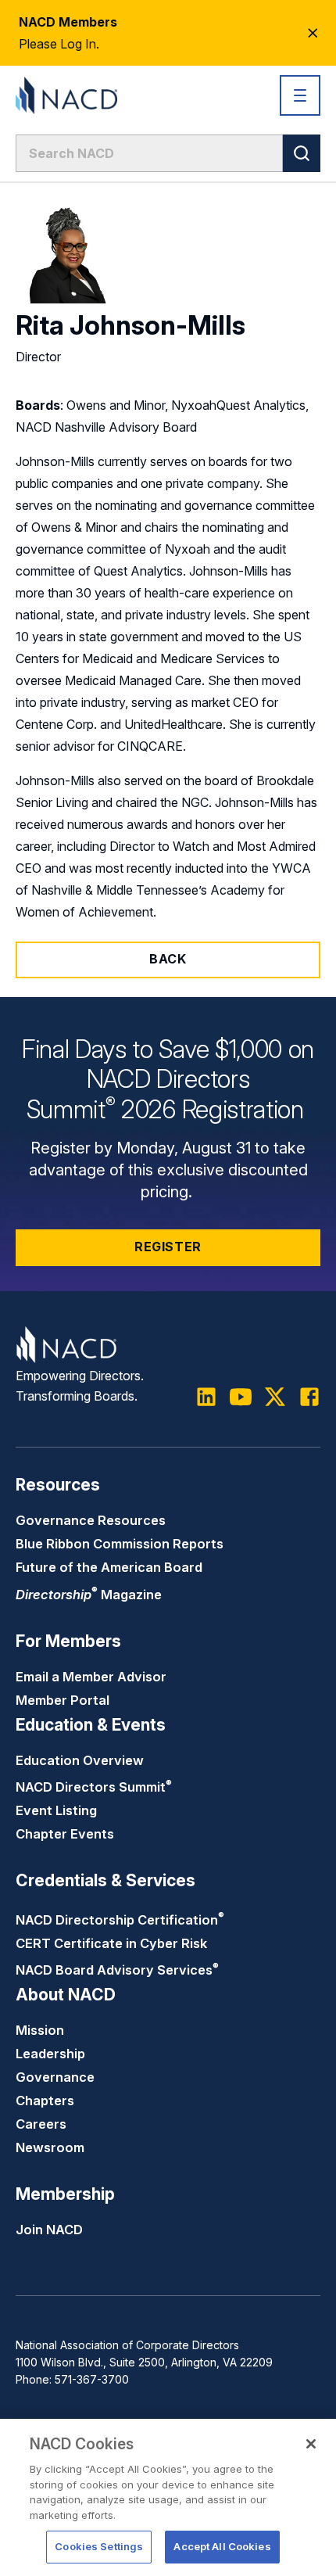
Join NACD (49, 2230)
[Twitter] (275, 1397)
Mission (40, 2030)
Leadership (50, 2054)
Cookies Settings (99, 2546)
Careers (41, 2124)
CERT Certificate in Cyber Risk (111, 1943)
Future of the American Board (109, 1567)
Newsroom (50, 2147)
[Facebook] (309, 1397)
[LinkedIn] (206, 1397)
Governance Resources (91, 1520)
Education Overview (80, 1760)
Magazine (89, 1595)
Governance (55, 2077)
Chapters (45, 2101)
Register (168, 1247)
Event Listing (56, 1810)
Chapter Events (65, 1834)
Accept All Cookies (222, 2546)
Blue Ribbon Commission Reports (120, 1544)
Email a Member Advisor (91, 1677)
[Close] (311, 2444)
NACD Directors (94, 1787)
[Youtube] (241, 1397)
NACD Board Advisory (117, 1970)
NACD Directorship (120, 1920)
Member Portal (63, 1700)
